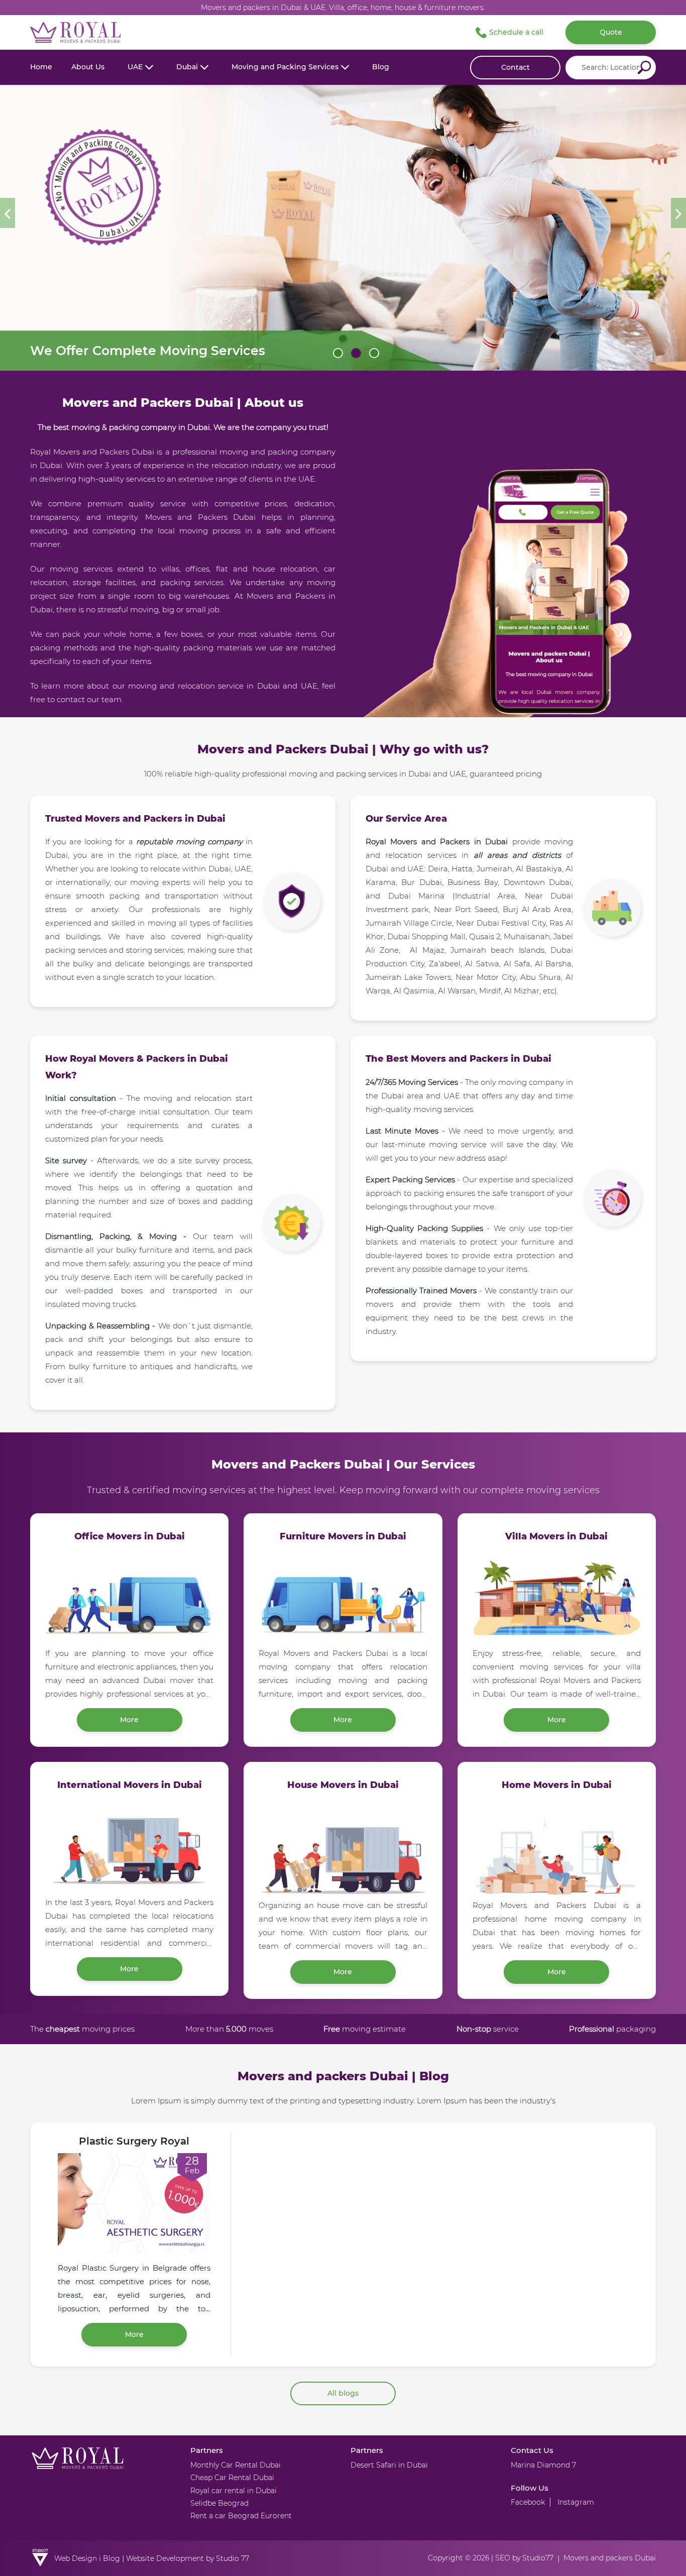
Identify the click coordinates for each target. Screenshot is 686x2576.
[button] (140, 67)
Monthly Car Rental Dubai (236, 2465)
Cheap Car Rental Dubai (232, 2478)
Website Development (165, 2558)
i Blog (109, 2558)
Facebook (528, 2502)
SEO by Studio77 (524, 2558)
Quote (611, 32)
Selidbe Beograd (219, 2503)
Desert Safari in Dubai (389, 2465)
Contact (516, 67)
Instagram (576, 2502)
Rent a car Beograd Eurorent (241, 2516)
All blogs (343, 2393)
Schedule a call (516, 32)
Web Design (76, 2558)
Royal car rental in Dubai (234, 2491)
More (129, 1720)
